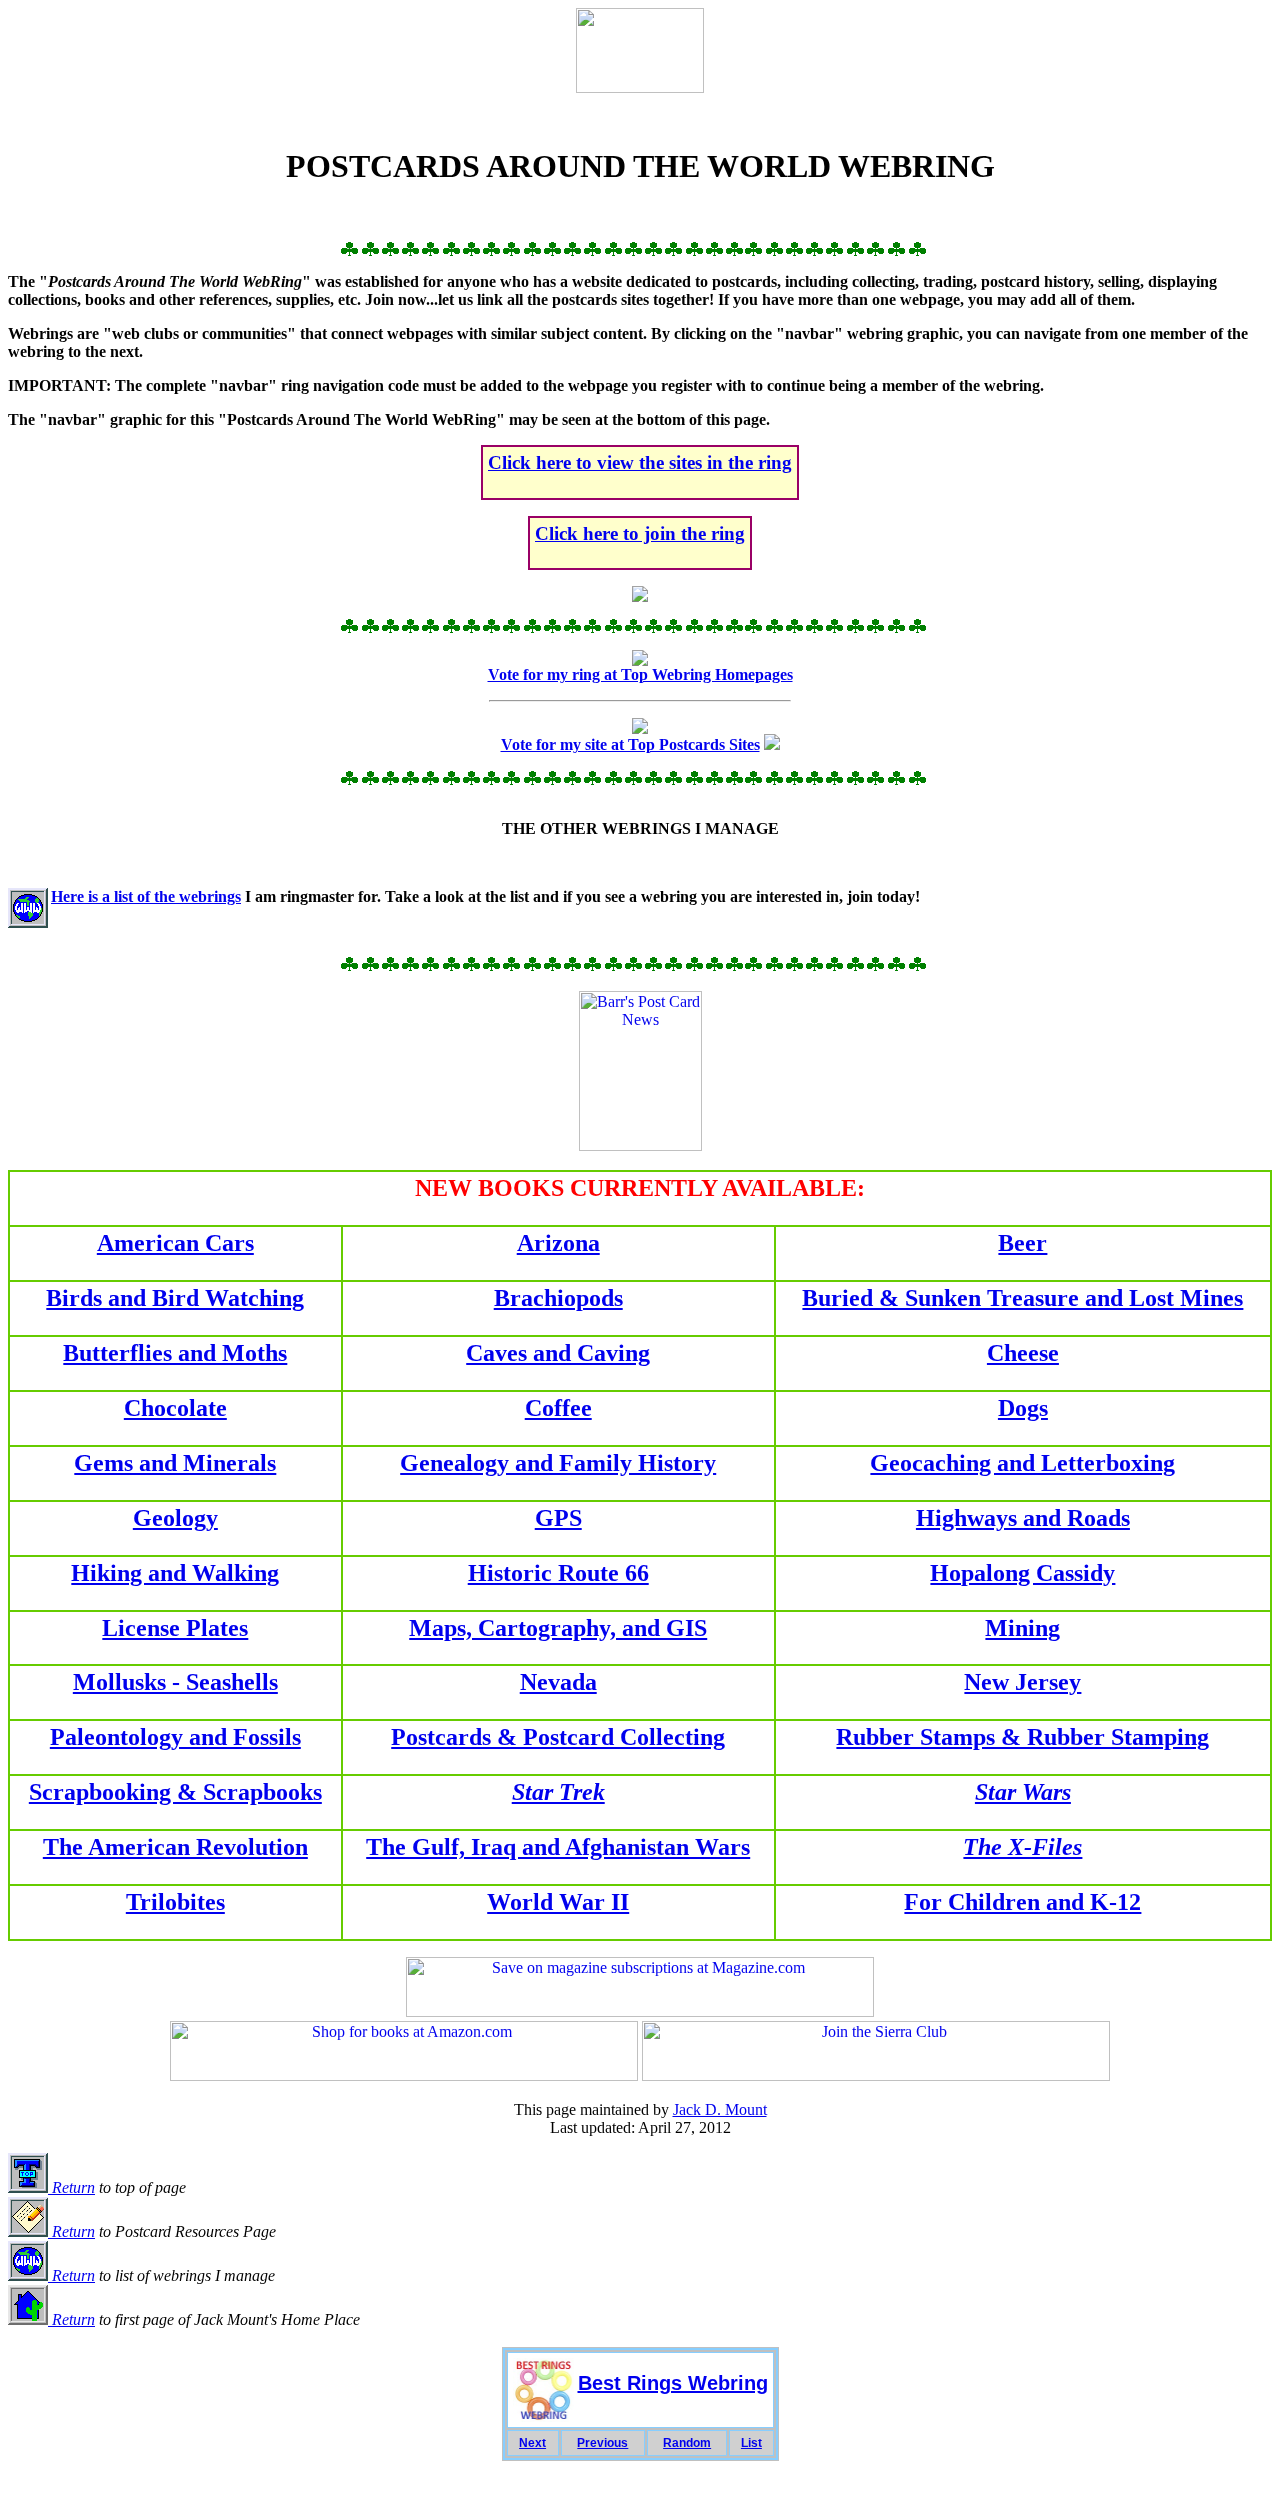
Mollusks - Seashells (175, 1682)
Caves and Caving (558, 1353)
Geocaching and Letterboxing (1022, 1463)
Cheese (1023, 1353)
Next (532, 2443)
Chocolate (175, 1408)
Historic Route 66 (558, 1573)
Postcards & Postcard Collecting (558, 1737)
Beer (1022, 1243)
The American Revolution (175, 1847)
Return (71, 2187)
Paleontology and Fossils (175, 1737)
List (751, 2443)
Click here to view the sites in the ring (640, 462)
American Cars (175, 1243)
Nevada (558, 1682)
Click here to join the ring (640, 533)
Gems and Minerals (175, 1463)
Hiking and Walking (175, 1573)
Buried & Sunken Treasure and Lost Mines (1022, 1298)
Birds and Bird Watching (175, 1298)
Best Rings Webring (673, 2383)
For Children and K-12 (1022, 1902)
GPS (558, 1518)
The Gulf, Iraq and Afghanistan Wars (558, 1847)
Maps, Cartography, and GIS (558, 1628)
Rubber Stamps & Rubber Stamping (1022, 1737)
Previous (602, 2443)
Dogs (1023, 1408)
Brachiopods (558, 1298)
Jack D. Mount (720, 2109)
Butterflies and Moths (175, 1353)
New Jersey (1022, 1682)
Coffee (558, 1408)
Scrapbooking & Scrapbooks (175, 1792)
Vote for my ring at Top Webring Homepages (640, 674)
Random (687, 2443)
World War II (558, 1902)
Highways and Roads (1023, 1518)
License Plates (175, 1628)
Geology (175, 1518)
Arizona (558, 1243)
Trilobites (175, 1902)
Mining (1022, 1628)
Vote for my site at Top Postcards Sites (630, 744)
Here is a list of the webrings (146, 896)
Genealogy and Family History (558, 1463)
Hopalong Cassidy (1022, 1573)
